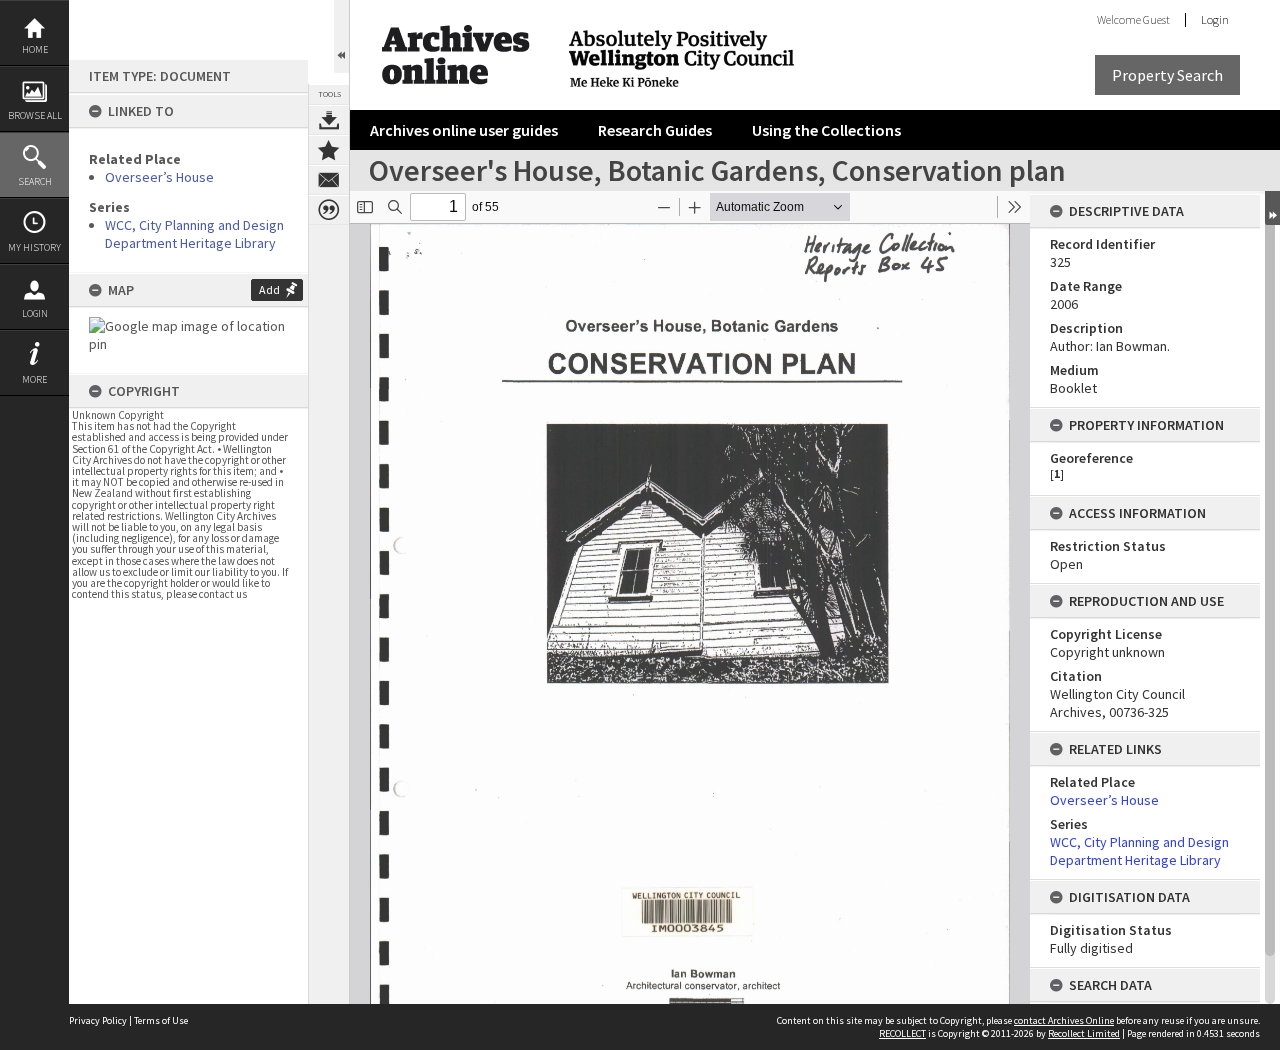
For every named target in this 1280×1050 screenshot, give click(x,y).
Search (35, 181)
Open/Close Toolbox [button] (341, 36)
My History (34, 247)
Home (35, 49)
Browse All (35, 115)
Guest (1156, 19)
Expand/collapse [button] (1272, 208)
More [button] (34, 379)
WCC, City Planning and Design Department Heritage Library (194, 234)
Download (329, 120)
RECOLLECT (902, 1033)
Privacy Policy (98, 1020)
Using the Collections (826, 130)
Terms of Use (161, 1020)
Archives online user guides (464, 130)
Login (35, 313)
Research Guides (655, 130)
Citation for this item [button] (329, 210)
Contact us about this (329, 180)
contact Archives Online (1064, 1020)
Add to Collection (329, 150)
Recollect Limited (1084, 1033)
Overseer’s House (159, 177)
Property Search (1167, 75)
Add (269, 289)
